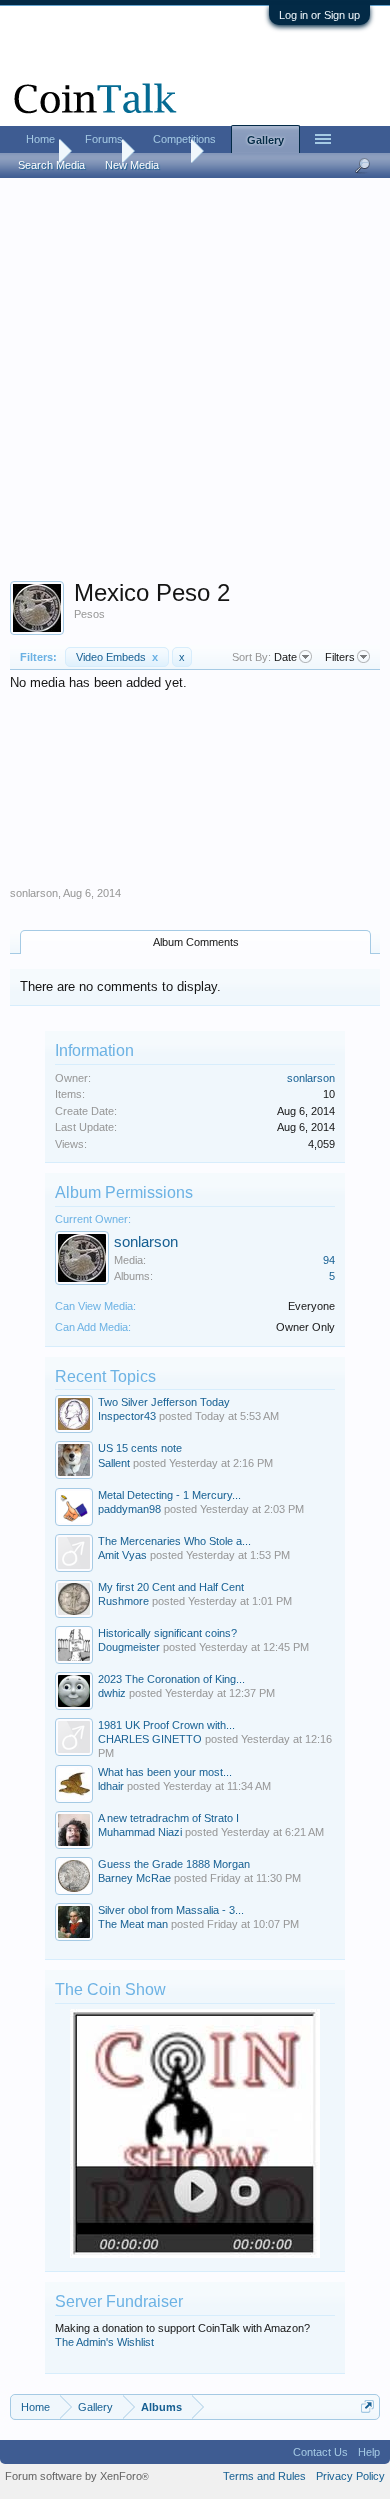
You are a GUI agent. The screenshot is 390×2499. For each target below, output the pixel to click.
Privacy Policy (350, 2476)
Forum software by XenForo (77, 2476)
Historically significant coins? (167, 1633)
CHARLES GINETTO (150, 1739)
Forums (104, 139)
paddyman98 (129, 1509)
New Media (132, 165)
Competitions (184, 139)
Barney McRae (134, 1878)
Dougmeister (129, 1647)
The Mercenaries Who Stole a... (174, 1541)
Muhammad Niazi (140, 1832)
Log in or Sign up (319, 15)
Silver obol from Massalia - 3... (171, 1910)
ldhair (111, 1786)
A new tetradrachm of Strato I (168, 1818)
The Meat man (133, 1924)
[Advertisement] (195, 386)
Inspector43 (127, 1416)
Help (369, 2452)
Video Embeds (117, 657)
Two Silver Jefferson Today (164, 1402)
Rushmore (123, 1601)
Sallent (114, 1463)
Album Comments (196, 942)
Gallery (265, 140)
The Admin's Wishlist (104, 2342)
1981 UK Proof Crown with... (166, 1725)
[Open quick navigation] (367, 2406)
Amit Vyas (122, 1555)
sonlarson (34, 893)
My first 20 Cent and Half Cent (171, 1587)
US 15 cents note (140, 1448)
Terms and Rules (264, 2476)
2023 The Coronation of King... (171, 1679)
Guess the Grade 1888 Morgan (174, 1864)
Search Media (51, 165)
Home (40, 139)
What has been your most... (165, 1772)
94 (329, 1260)
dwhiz (112, 1693)
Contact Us (320, 2452)
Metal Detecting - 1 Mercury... (169, 1495)
